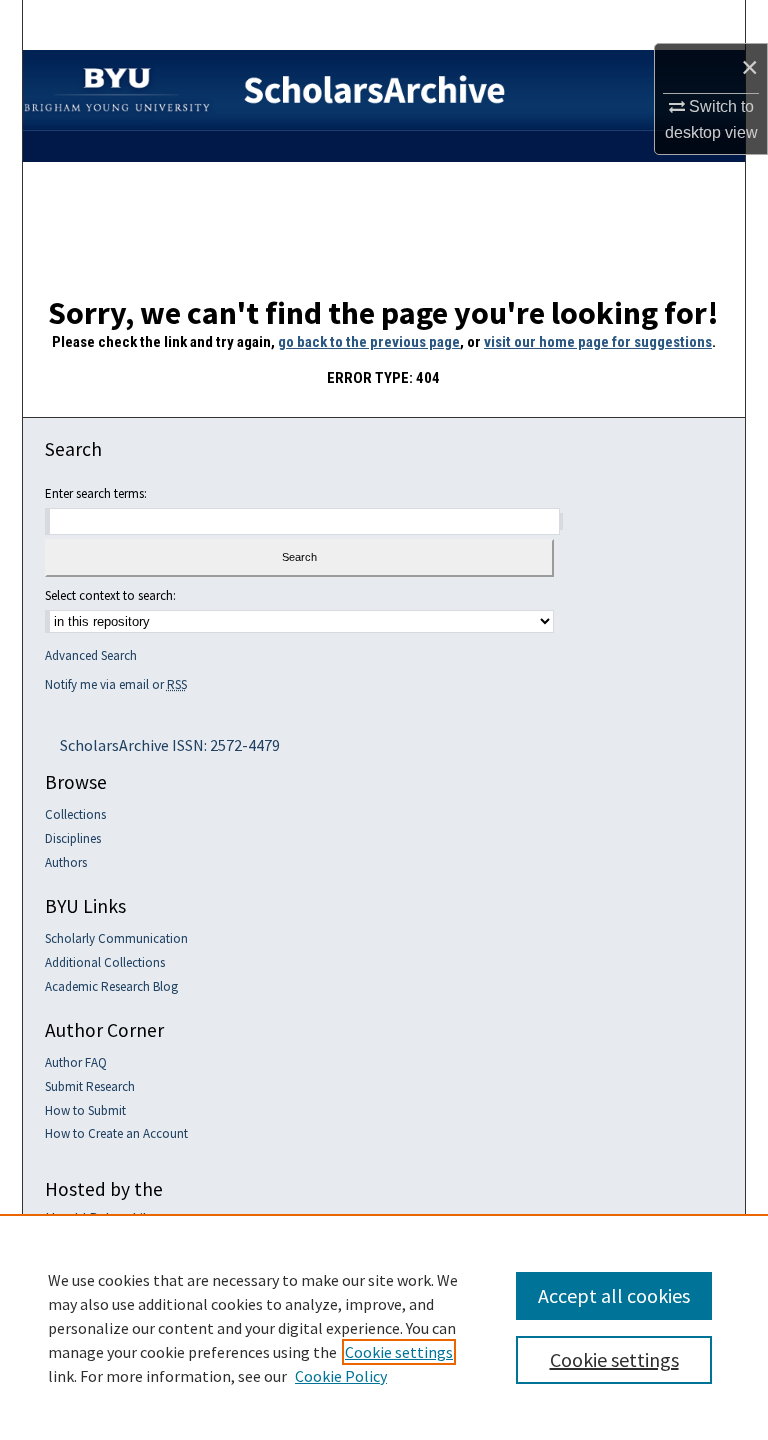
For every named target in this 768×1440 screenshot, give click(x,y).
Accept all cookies (614, 1295)
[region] (384, 1327)
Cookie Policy (341, 1376)
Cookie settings (399, 1352)
